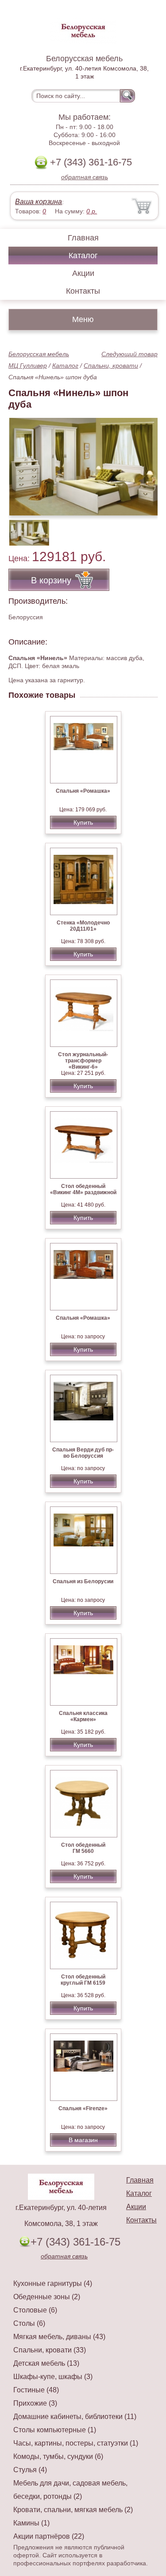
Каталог (83, 256)
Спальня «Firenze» (83, 2108)
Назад (23, 462)
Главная (83, 238)
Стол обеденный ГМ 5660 (83, 1848)
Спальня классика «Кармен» (83, 1716)
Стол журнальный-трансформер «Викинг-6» (83, 1061)
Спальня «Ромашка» (83, 791)
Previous (25, 528)
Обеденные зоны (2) (47, 2297)
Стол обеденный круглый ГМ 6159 (83, 1980)
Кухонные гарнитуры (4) (53, 2283)
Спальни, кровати (111, 366)
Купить (83, 822)
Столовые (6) (35, 2310)
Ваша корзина (39, 202)
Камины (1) (31, 2523)
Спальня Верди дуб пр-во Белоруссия (83, 1453)
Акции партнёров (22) (49, 2536)
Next (148, 528)
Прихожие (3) (35, 2403)
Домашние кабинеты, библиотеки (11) (75, 2417)
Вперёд (143, 462)
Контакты (83, 291)
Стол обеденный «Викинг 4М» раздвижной (83, 1189)
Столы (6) (29, 2323)
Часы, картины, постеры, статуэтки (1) (76, 2443)
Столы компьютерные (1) (55, 2430)
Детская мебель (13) (46, 2363)
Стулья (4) (30, 2470)
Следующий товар (129, 354)
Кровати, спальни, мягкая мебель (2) (73, 2510)
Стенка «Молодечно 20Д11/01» (83, 926)
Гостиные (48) (36, 2390)
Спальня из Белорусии (83, 1581)
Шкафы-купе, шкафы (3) (53, 2377)
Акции (83, 273)
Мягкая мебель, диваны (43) (59, 2337)
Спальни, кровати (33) (50, 2350)
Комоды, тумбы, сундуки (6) (58, 2456)
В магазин (83, 2140)
